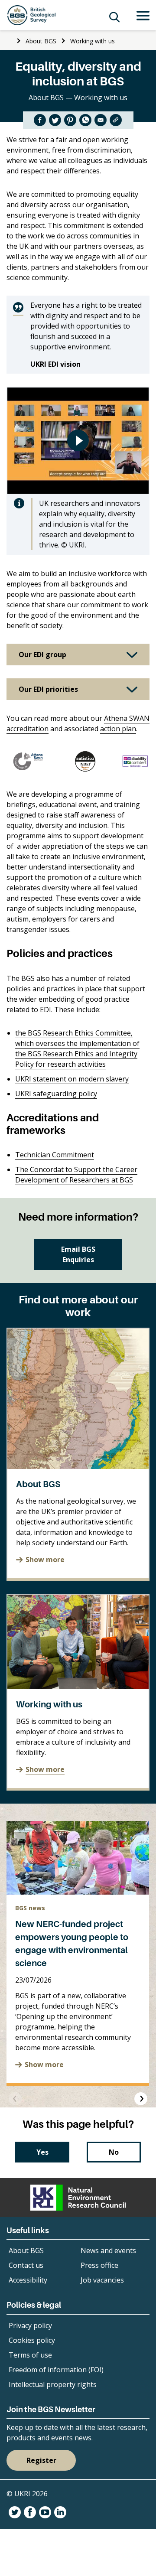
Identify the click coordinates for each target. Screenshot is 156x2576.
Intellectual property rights (53, 2384)
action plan (118, 729)
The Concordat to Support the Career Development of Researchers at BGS (76, 1175)
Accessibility (28, 2280)
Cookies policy (32, 2340)
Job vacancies (102, 2280)
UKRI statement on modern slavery (72, 1079)
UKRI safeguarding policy (56, 1094)
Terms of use (30, 2355)
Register (41, 2460)
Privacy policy (30, 2325)
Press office (99, 2265)
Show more (45, 1560)
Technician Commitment (55, 1155)
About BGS (41, 41)
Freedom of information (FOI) (56, 2370)
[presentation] (15, 2099)
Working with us (93, 41)
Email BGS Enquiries (78, 1254)
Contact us (26, 2265)
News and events (108, 2250)
